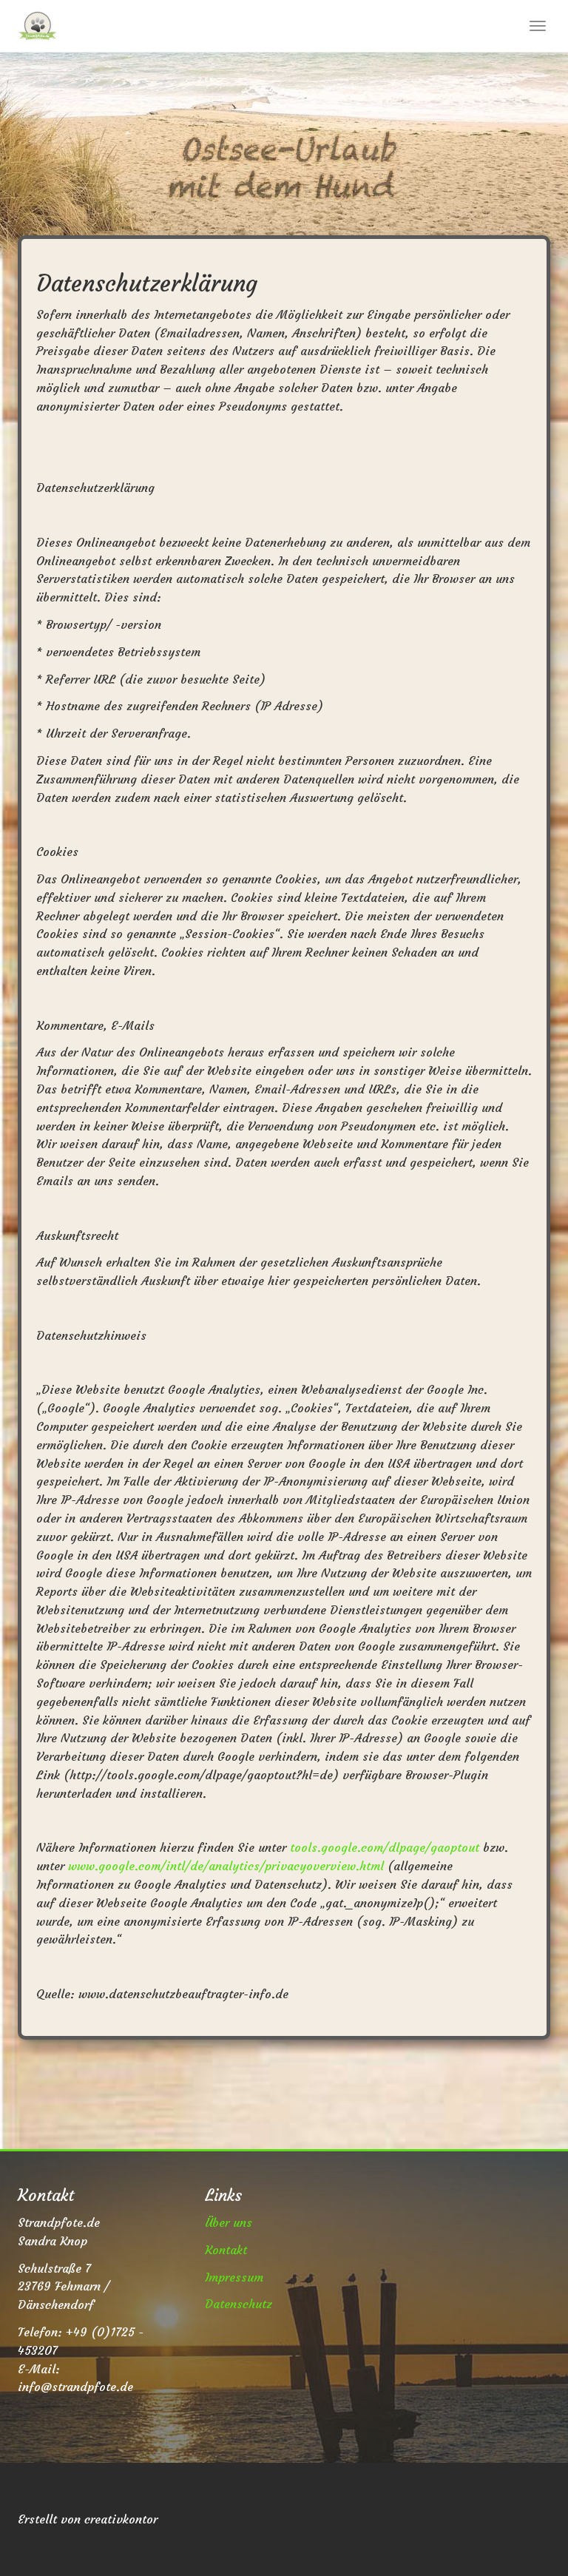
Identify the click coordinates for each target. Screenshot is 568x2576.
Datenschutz (239, 2304)
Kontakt (226, 2250)
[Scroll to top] (521, 2529)
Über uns (229, 2222)
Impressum (234, 2277)
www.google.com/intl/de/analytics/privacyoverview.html (226, 1866)
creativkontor (121, 2519)
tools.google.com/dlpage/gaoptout (385, 1847)
